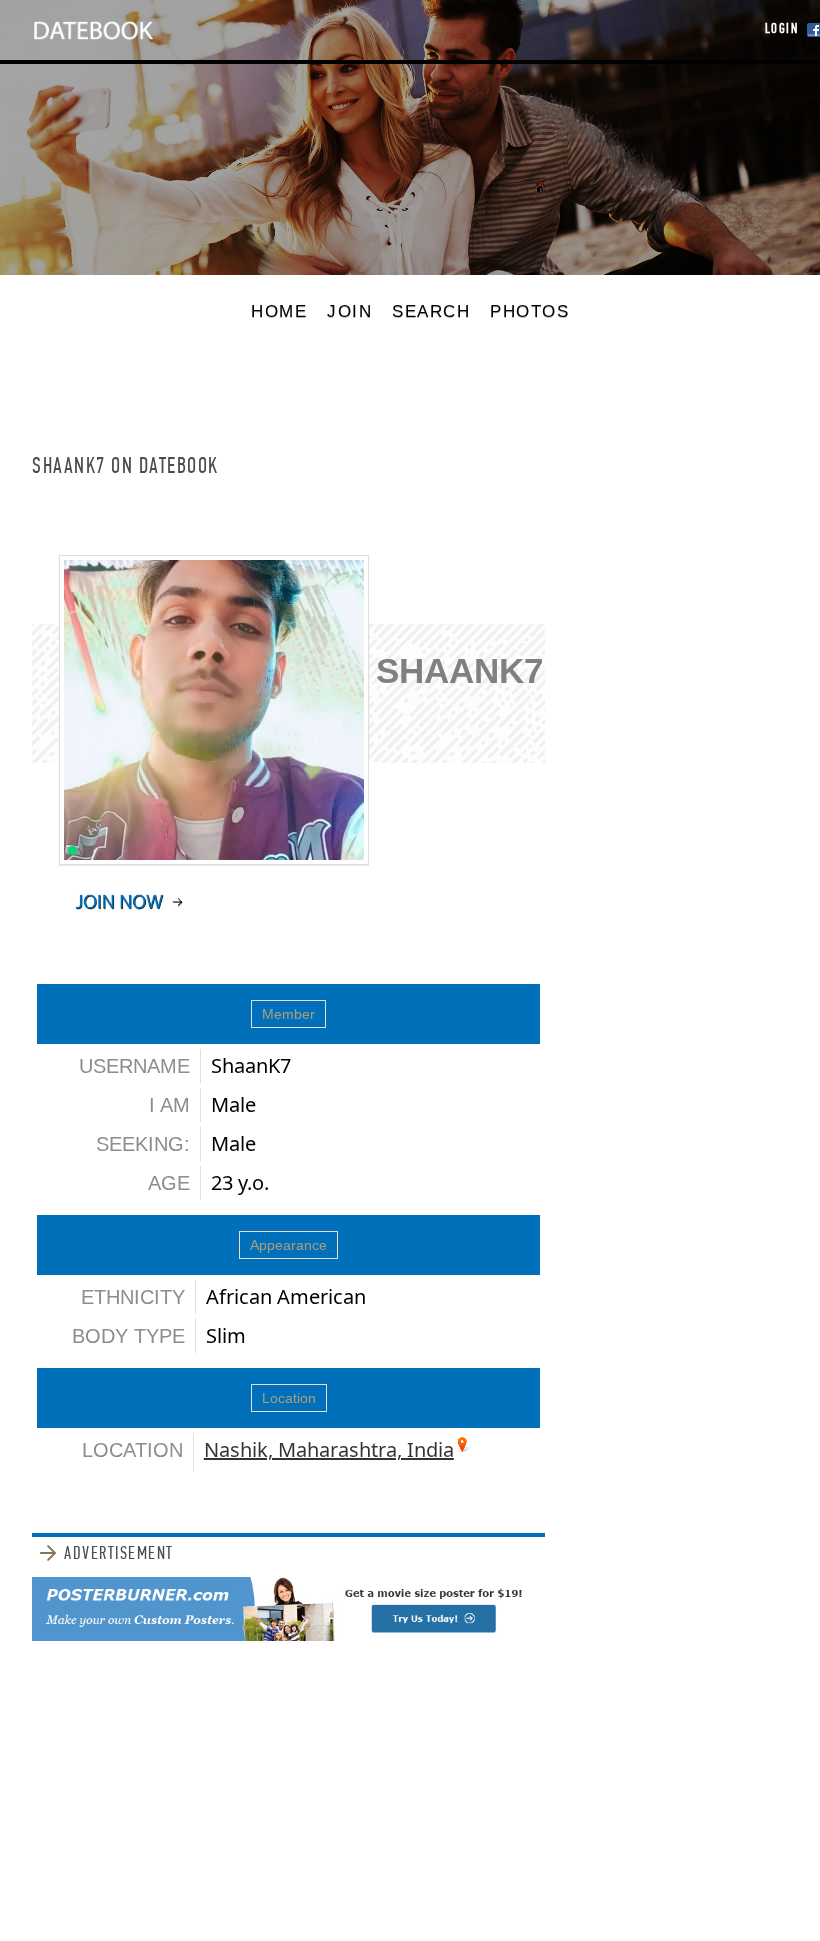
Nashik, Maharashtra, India (329, 1449)
